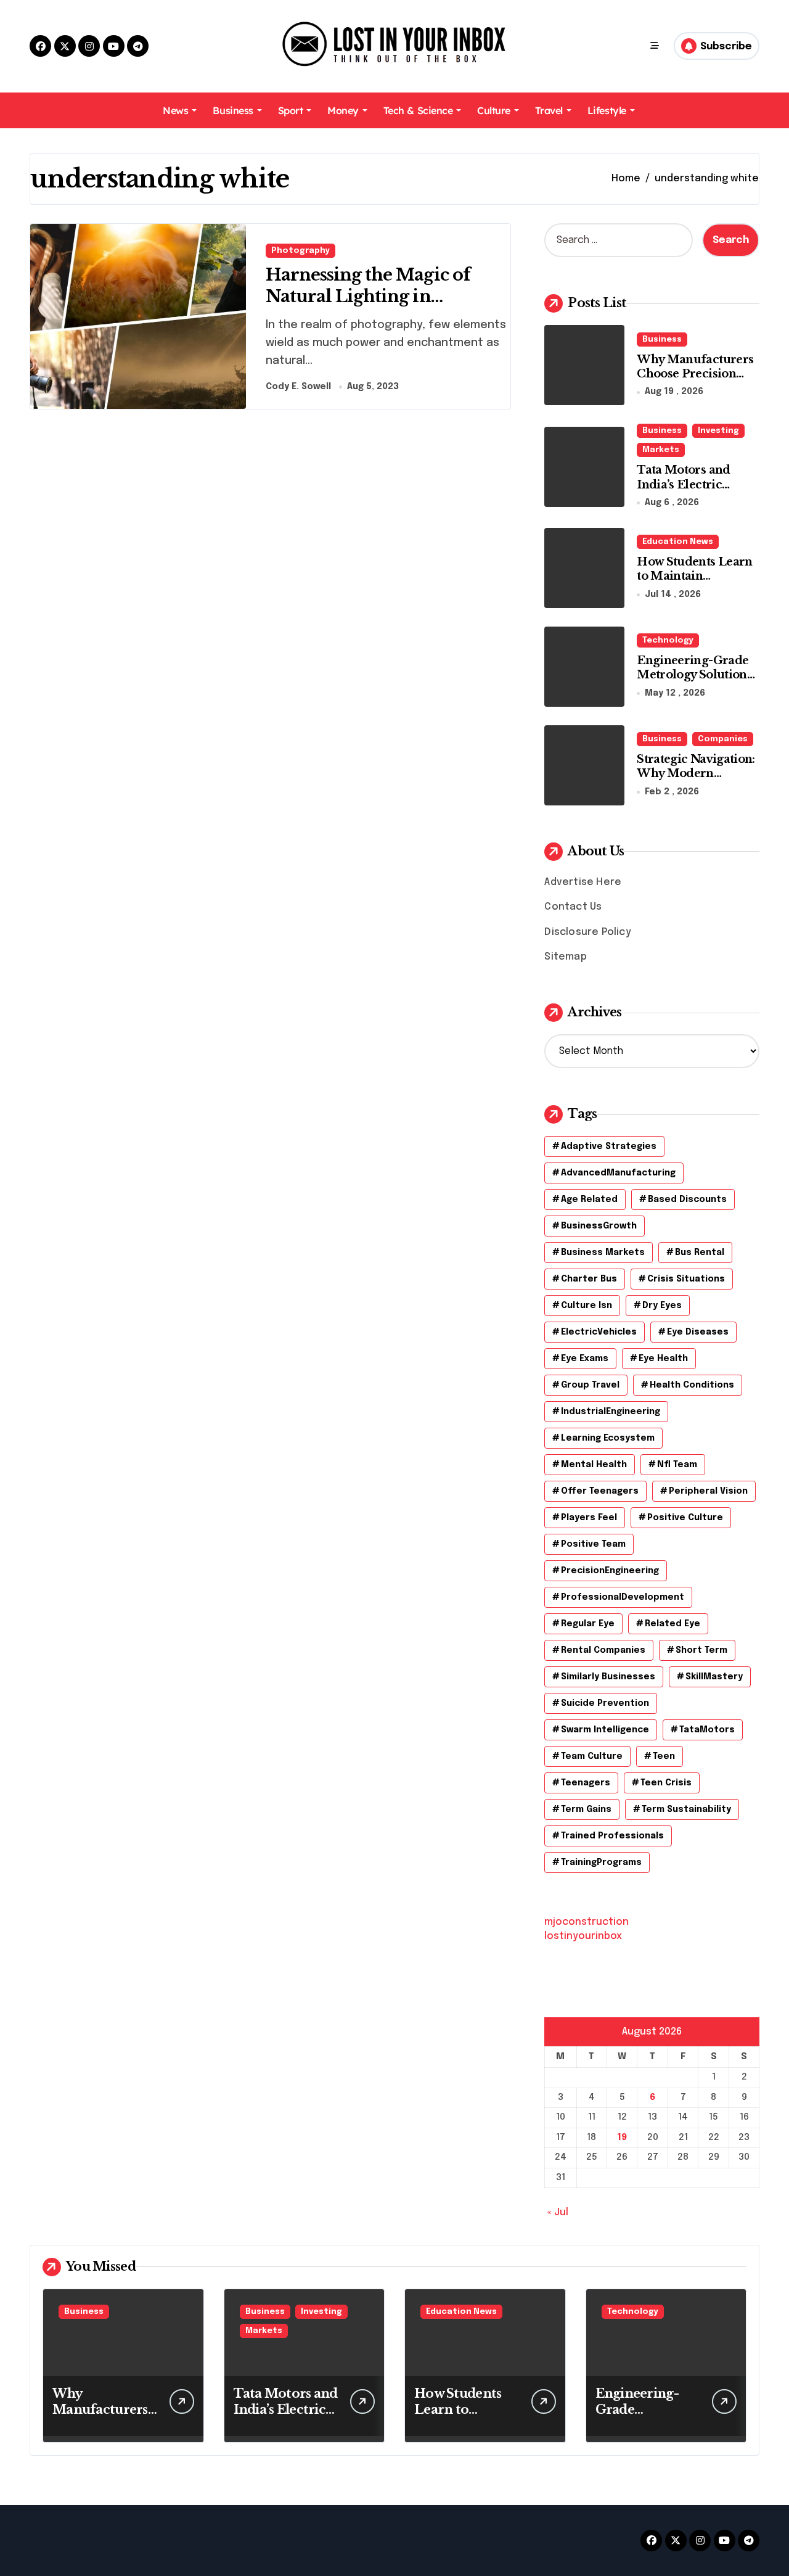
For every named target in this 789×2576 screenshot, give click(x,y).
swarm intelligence (605, 1730)
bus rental (700, 1253)
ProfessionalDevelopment (623, 1597)
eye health (663, 1359)
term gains (586, 1809)
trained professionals (612, 1836)
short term (701, 1650)
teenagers (586, 1783)
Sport (291, 110)
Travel (549, 110)
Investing (718, 431)
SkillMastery (714, 1677)
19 (622, 2138)
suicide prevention (605, 1703)
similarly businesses (608, 1677)
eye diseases (698, 1332)
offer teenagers (600, 1491)
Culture (494, 110)
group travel (590, 1385)
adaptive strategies (609, 1146)
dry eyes (662, 1306)
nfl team (677, 1465)
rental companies (603, 1650)
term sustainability (686, 1809)
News (175, 110)
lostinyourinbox (583, 1936)
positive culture (685, 1518)
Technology (668, 640)
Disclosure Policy (587, 932)
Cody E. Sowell (298, 387)
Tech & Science (418, 110)
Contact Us (573, 907)
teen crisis (666, 1783)
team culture (592, 1756)
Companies (723, 739)
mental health (594, 1465)
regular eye (588, 1624)
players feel (589, 1518)
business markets (603, 1253)
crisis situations (686, 1279)
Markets (661, 450)
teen (664, 1756)
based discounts (687, 1200)
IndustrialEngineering (611, 1412)
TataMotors (707, 1730)
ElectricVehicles (599, 1332)
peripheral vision (708, 1491)
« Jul (558, 2212)
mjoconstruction (587, 1922)
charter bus (589, 1279)
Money (343, 110)
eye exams (585, 1359)
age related (589, 1200)
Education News (678, 542)
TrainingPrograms (601, 1862)
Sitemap (565, 957)
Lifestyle (607, 110)
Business (233, 110)
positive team (593, 1544)
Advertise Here (583, 882)
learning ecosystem (608, 1438)
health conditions (692, 1385)
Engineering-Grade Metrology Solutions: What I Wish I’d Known (696, 682)
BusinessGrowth (599, 1226)
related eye (672, 1624)
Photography (300, 251)
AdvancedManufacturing (618, 1173)
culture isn (587, 1306)
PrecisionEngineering (610, 1571)
